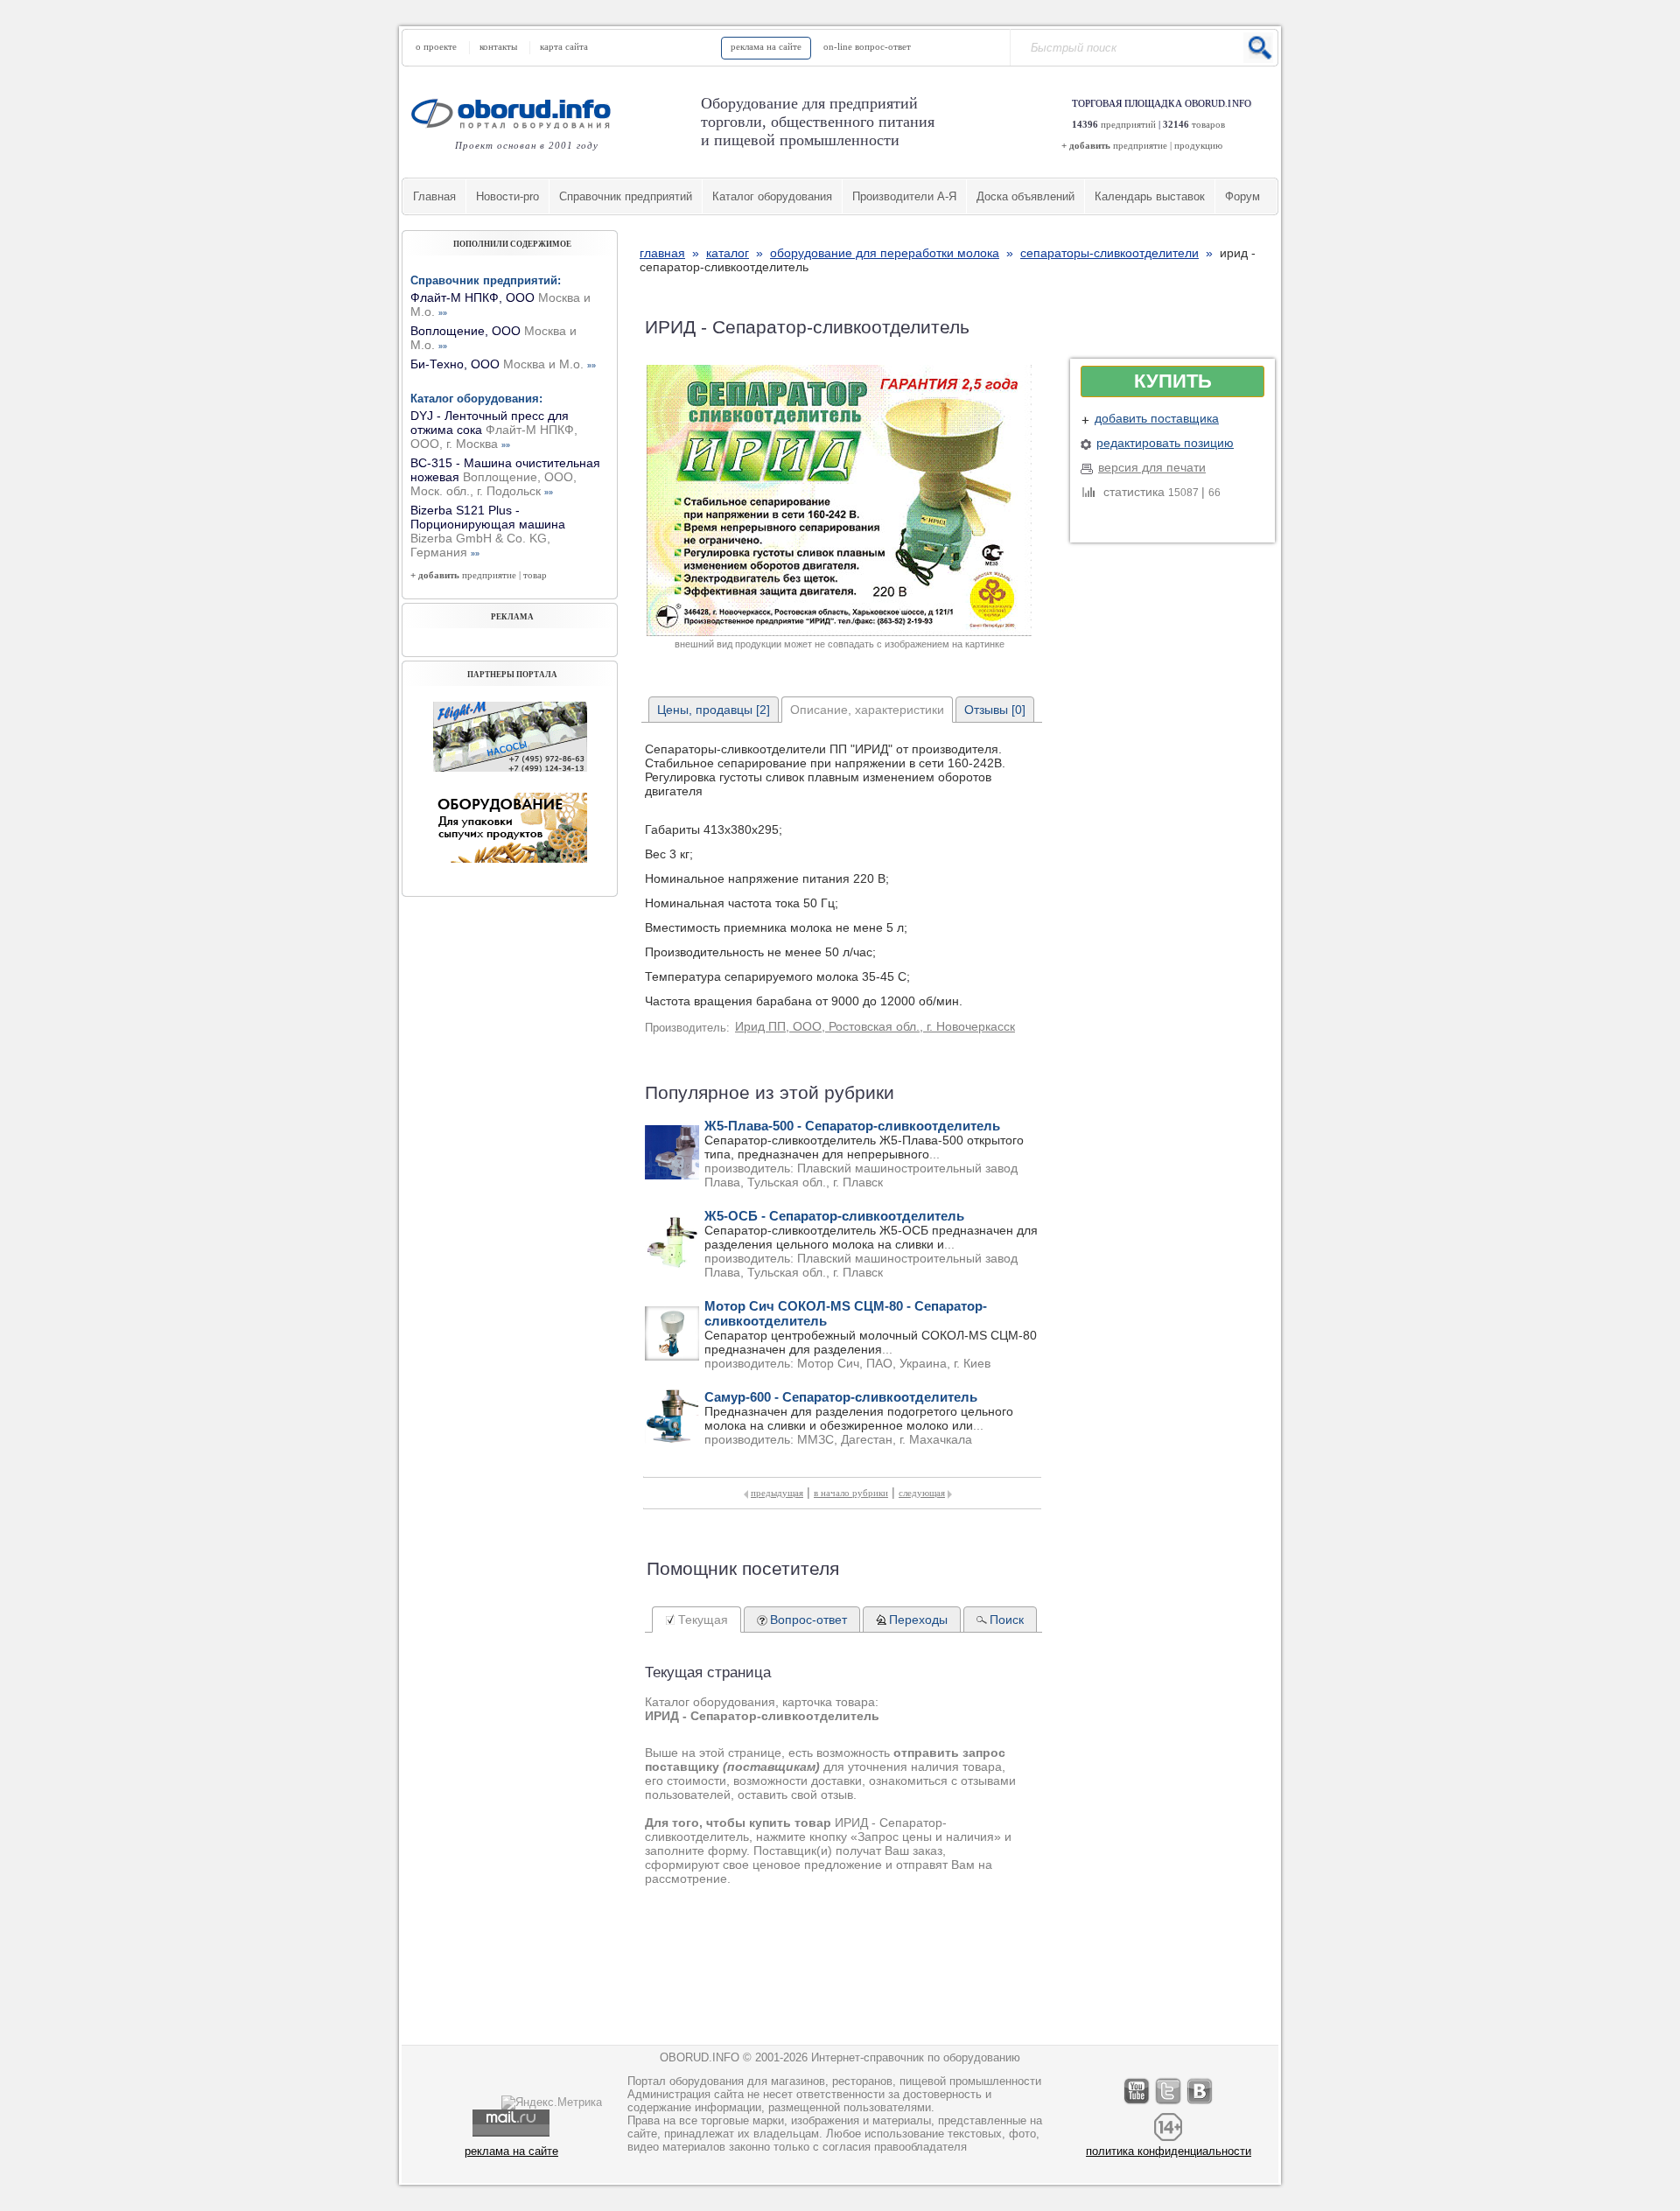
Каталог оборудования (772, 196)
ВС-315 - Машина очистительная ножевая (505, 477)
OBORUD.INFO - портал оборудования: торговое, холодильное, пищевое (516, 113)
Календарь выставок (1150, 196)
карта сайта (564, 46)
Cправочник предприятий (626, 196)
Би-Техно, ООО (503, 364)
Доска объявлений (1025, 196)
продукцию (1198, 145)
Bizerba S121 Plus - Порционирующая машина (488, 531)
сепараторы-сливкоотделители (1109, 253)
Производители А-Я (904, 196)
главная (662, 253)
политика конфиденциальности (1169, 2151)
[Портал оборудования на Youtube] (1137, 2104)
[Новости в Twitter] (1169, 2104)
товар (535, 575)
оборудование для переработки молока (885, 253)
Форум (1242, 196)
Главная (434, 196)
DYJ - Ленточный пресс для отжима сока (494, 430)
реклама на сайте (766, 46)
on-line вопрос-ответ (867, 46)
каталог (728, 253)
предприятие (1140, 145)
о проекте (436, 46)
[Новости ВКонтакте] (1200, 2104)
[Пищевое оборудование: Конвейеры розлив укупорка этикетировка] (510, 767)
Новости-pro (507, 196)
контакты (498, 46)
